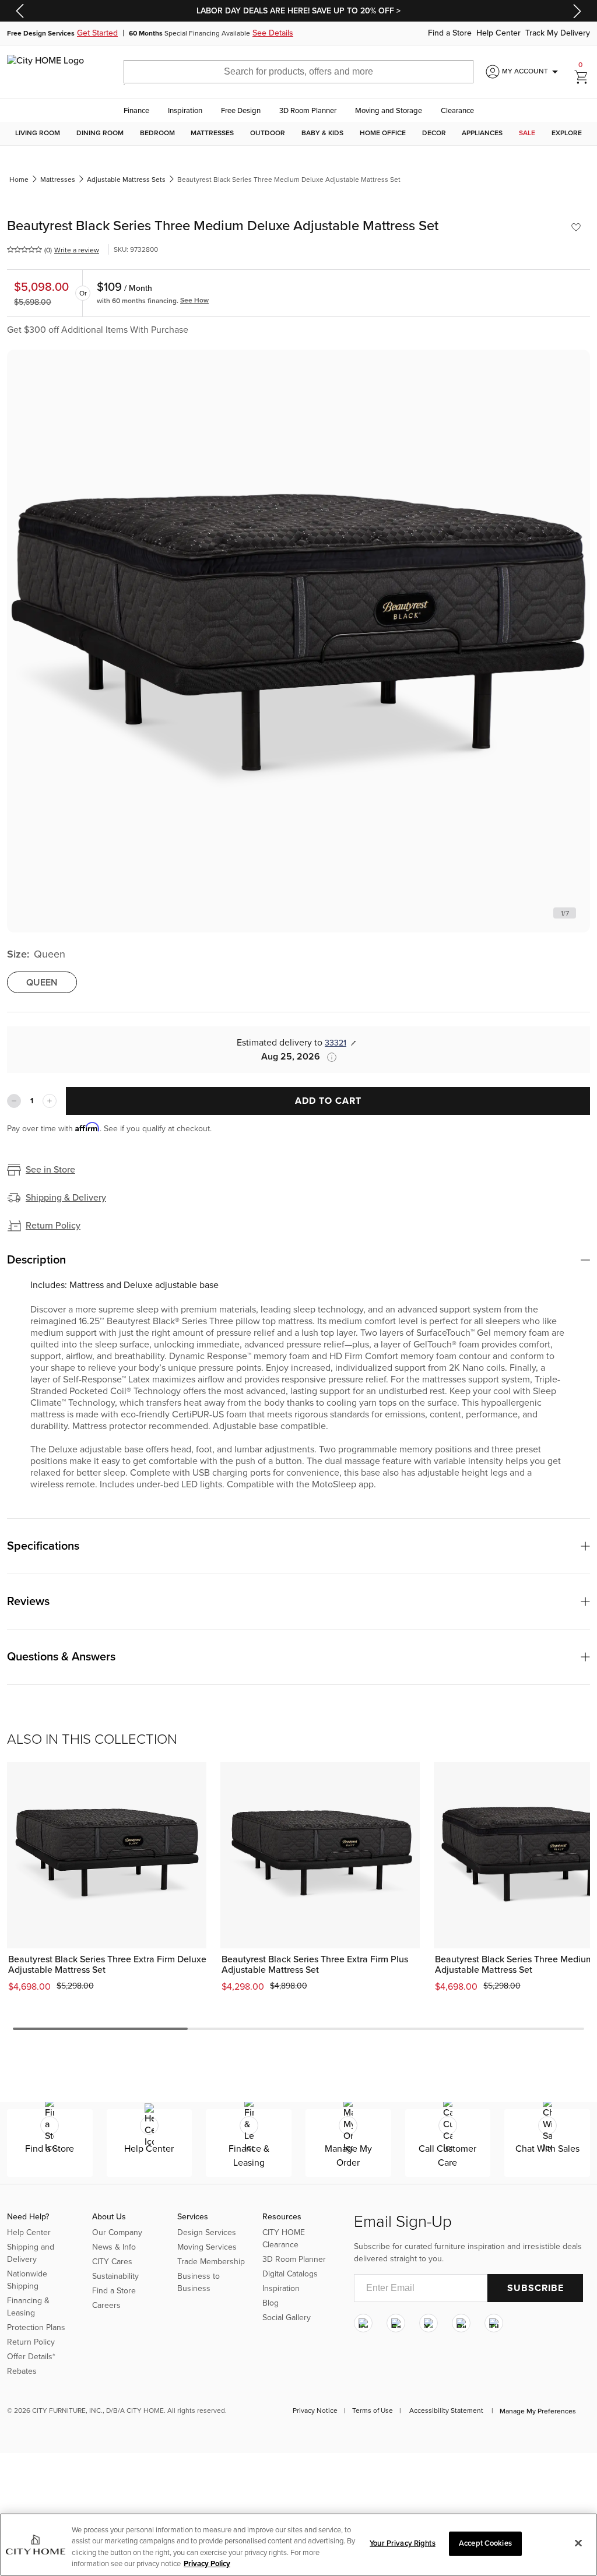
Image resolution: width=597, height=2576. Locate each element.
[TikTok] (494, 2324)
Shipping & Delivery (66, 1198)
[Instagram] (363, 2324)
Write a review (77, 250)
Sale (527, 133)
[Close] (578, 2543)
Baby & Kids (322, 133)
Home (19, 180)
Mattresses (212, 133)
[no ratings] (24, 249)
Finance (136, 111)
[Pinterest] (461, 2324)
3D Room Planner (308, 111)
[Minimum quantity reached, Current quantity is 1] (14, 1101)
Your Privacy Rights (402, 2543)
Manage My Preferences (538, 2411)
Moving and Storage (389, 111)
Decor (434, 133)
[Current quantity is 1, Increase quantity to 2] (50, 1101)
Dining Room (100, 133)
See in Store (50, 1170)
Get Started (97, 33)
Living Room (38, 133)
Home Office (383, 133)
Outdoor (268, 133)
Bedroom (157, 133)
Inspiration (185, 111)
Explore (567, 133)
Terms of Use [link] (373, 2410)
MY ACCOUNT (532, 72)
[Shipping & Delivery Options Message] (328, 1057)
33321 (336, 1043)
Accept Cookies (485, 2543)
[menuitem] (38, 133)
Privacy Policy (207, 2564)
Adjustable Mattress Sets (126, 180)
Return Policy (53, 1226)
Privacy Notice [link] (315, 2410)
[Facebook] (396, 2324)
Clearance (457, 111)
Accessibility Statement (446, 2410)
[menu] (298, 133)
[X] (429, 2324)
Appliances (482, 133)
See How (194, 300)
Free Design (241, 111)
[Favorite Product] (576, 227)
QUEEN (42, 983)
